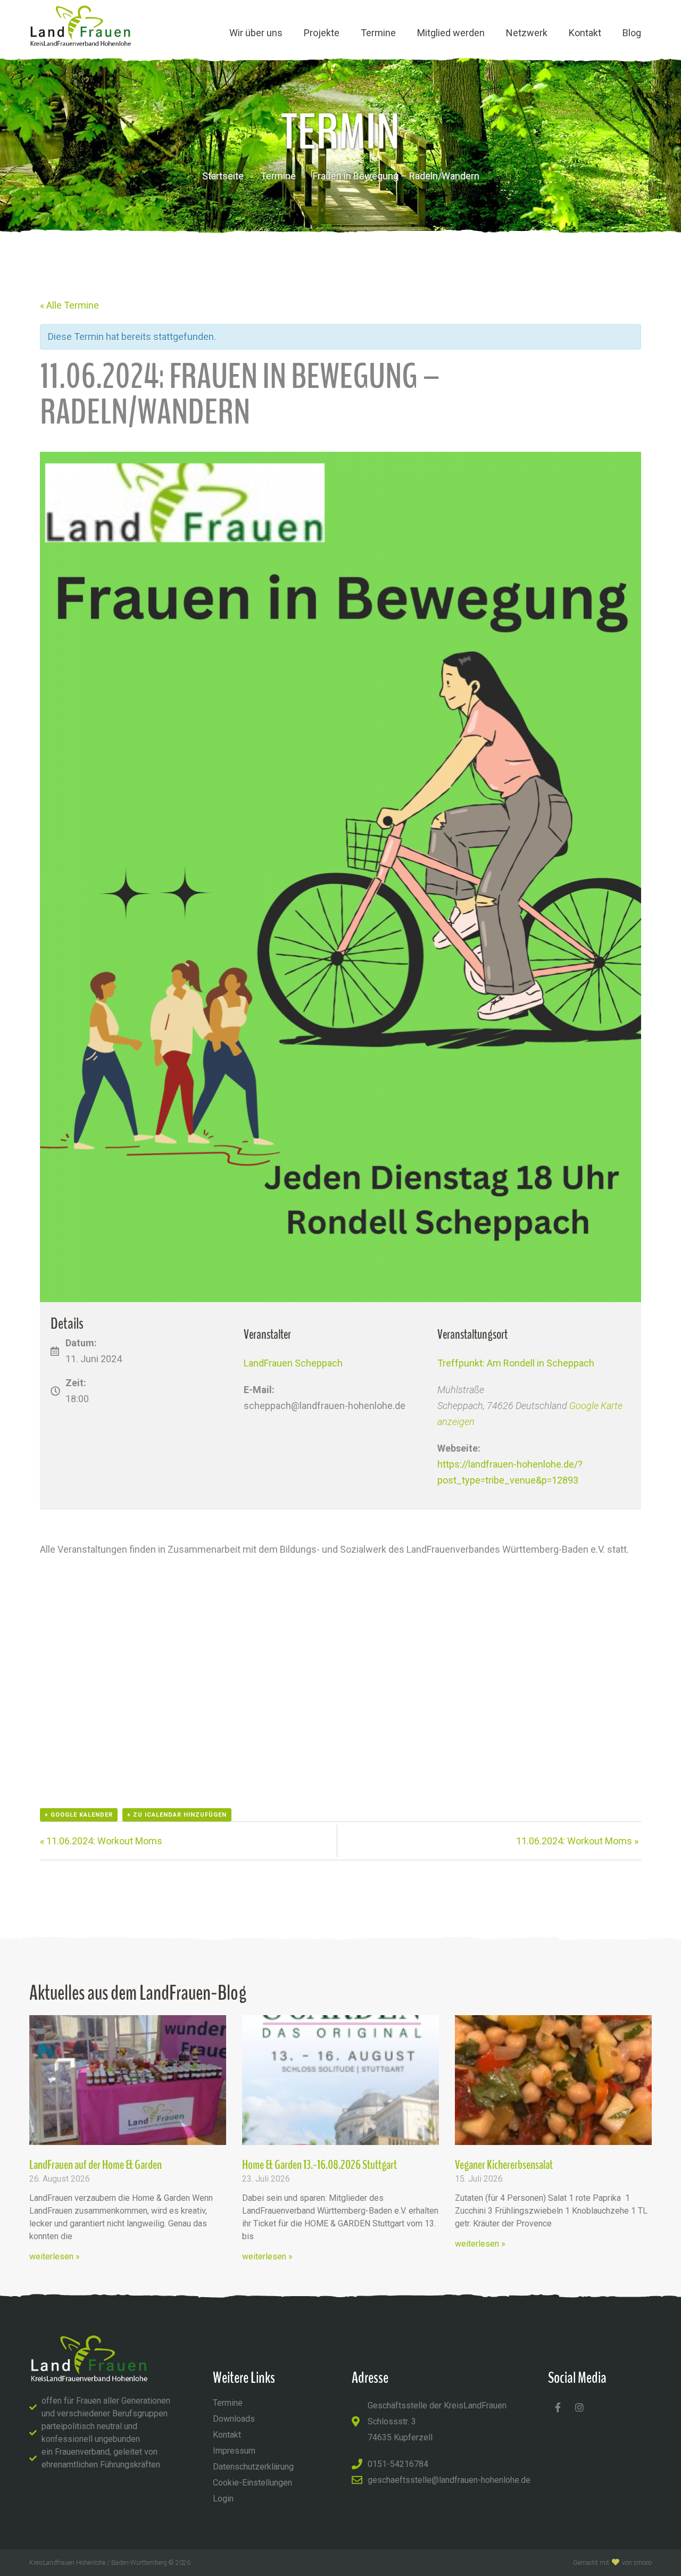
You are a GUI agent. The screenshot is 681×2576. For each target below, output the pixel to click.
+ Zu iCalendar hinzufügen (177, 1815)
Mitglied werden (451, 33)
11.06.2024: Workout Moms (101, 1841)
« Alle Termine (69, 305)
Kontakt (585, 33)
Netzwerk (527, 33)
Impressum (234, 2451)
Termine (378, 33)
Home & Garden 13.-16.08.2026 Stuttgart (319, 2165)
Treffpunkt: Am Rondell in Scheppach (516, 1363)
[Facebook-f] (558, 2407)
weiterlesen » (55, 2256)
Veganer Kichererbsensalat (504, 2165)
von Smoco (637, 2563)
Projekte (322, 33)
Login (223, 2499)
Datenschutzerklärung (253, 2467)
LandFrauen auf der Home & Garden (95, 2165)
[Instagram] (579, 2407)
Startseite (223, 176)
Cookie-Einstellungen (252, 2483)
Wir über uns (256, 33)
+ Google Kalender (79, 1815)
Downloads (234, 2419)
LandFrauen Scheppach (293, 1363)
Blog (632, 33)
